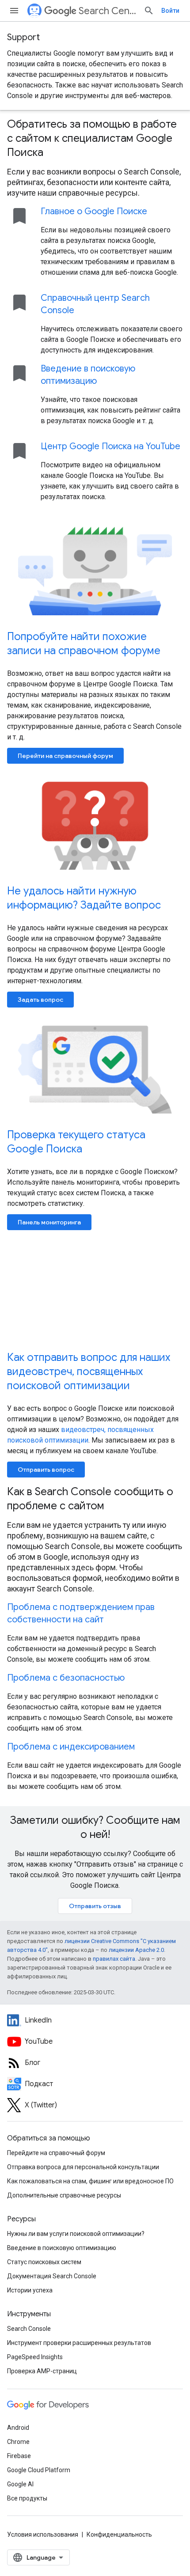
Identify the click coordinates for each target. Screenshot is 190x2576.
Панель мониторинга (49, 1222)
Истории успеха (30, 2290)
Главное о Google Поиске (94, 211)
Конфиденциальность (119, 2534)
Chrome (18, 2442)
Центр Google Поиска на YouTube (110, 446)
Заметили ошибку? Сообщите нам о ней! (95, 1827)
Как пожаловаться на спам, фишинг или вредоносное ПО (90, 2181)
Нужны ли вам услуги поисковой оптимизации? (76, 2234)
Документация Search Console (52, 2276)
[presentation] (95, 138)
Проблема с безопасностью (66, 1678)
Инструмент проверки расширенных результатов (79, 2343)
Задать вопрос (40, 1000)
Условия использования (43, 2534)
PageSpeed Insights (35, 2357)
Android (18, 2428)
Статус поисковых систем (44, 2262)
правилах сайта (114, 1959)
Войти (170, 11)
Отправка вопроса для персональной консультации (83, 2167)
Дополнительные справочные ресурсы (64, 2195)
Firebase (19, 2456)
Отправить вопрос (46, 1470)
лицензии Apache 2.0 (136, 1950)
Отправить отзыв (95, 1906)
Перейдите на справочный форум (56, 2153)
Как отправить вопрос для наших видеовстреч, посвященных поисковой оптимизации (89, 1371)
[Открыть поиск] (149, 11)
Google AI (20, 2484)
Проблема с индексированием (71, 1747)
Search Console (29, 2329)
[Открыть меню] (14, 11)
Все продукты (27, 2498)
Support (23, 37)
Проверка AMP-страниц (42, 2371)
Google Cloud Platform (39, 2470)
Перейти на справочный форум (65, 756)
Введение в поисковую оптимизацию (62, 2248)
